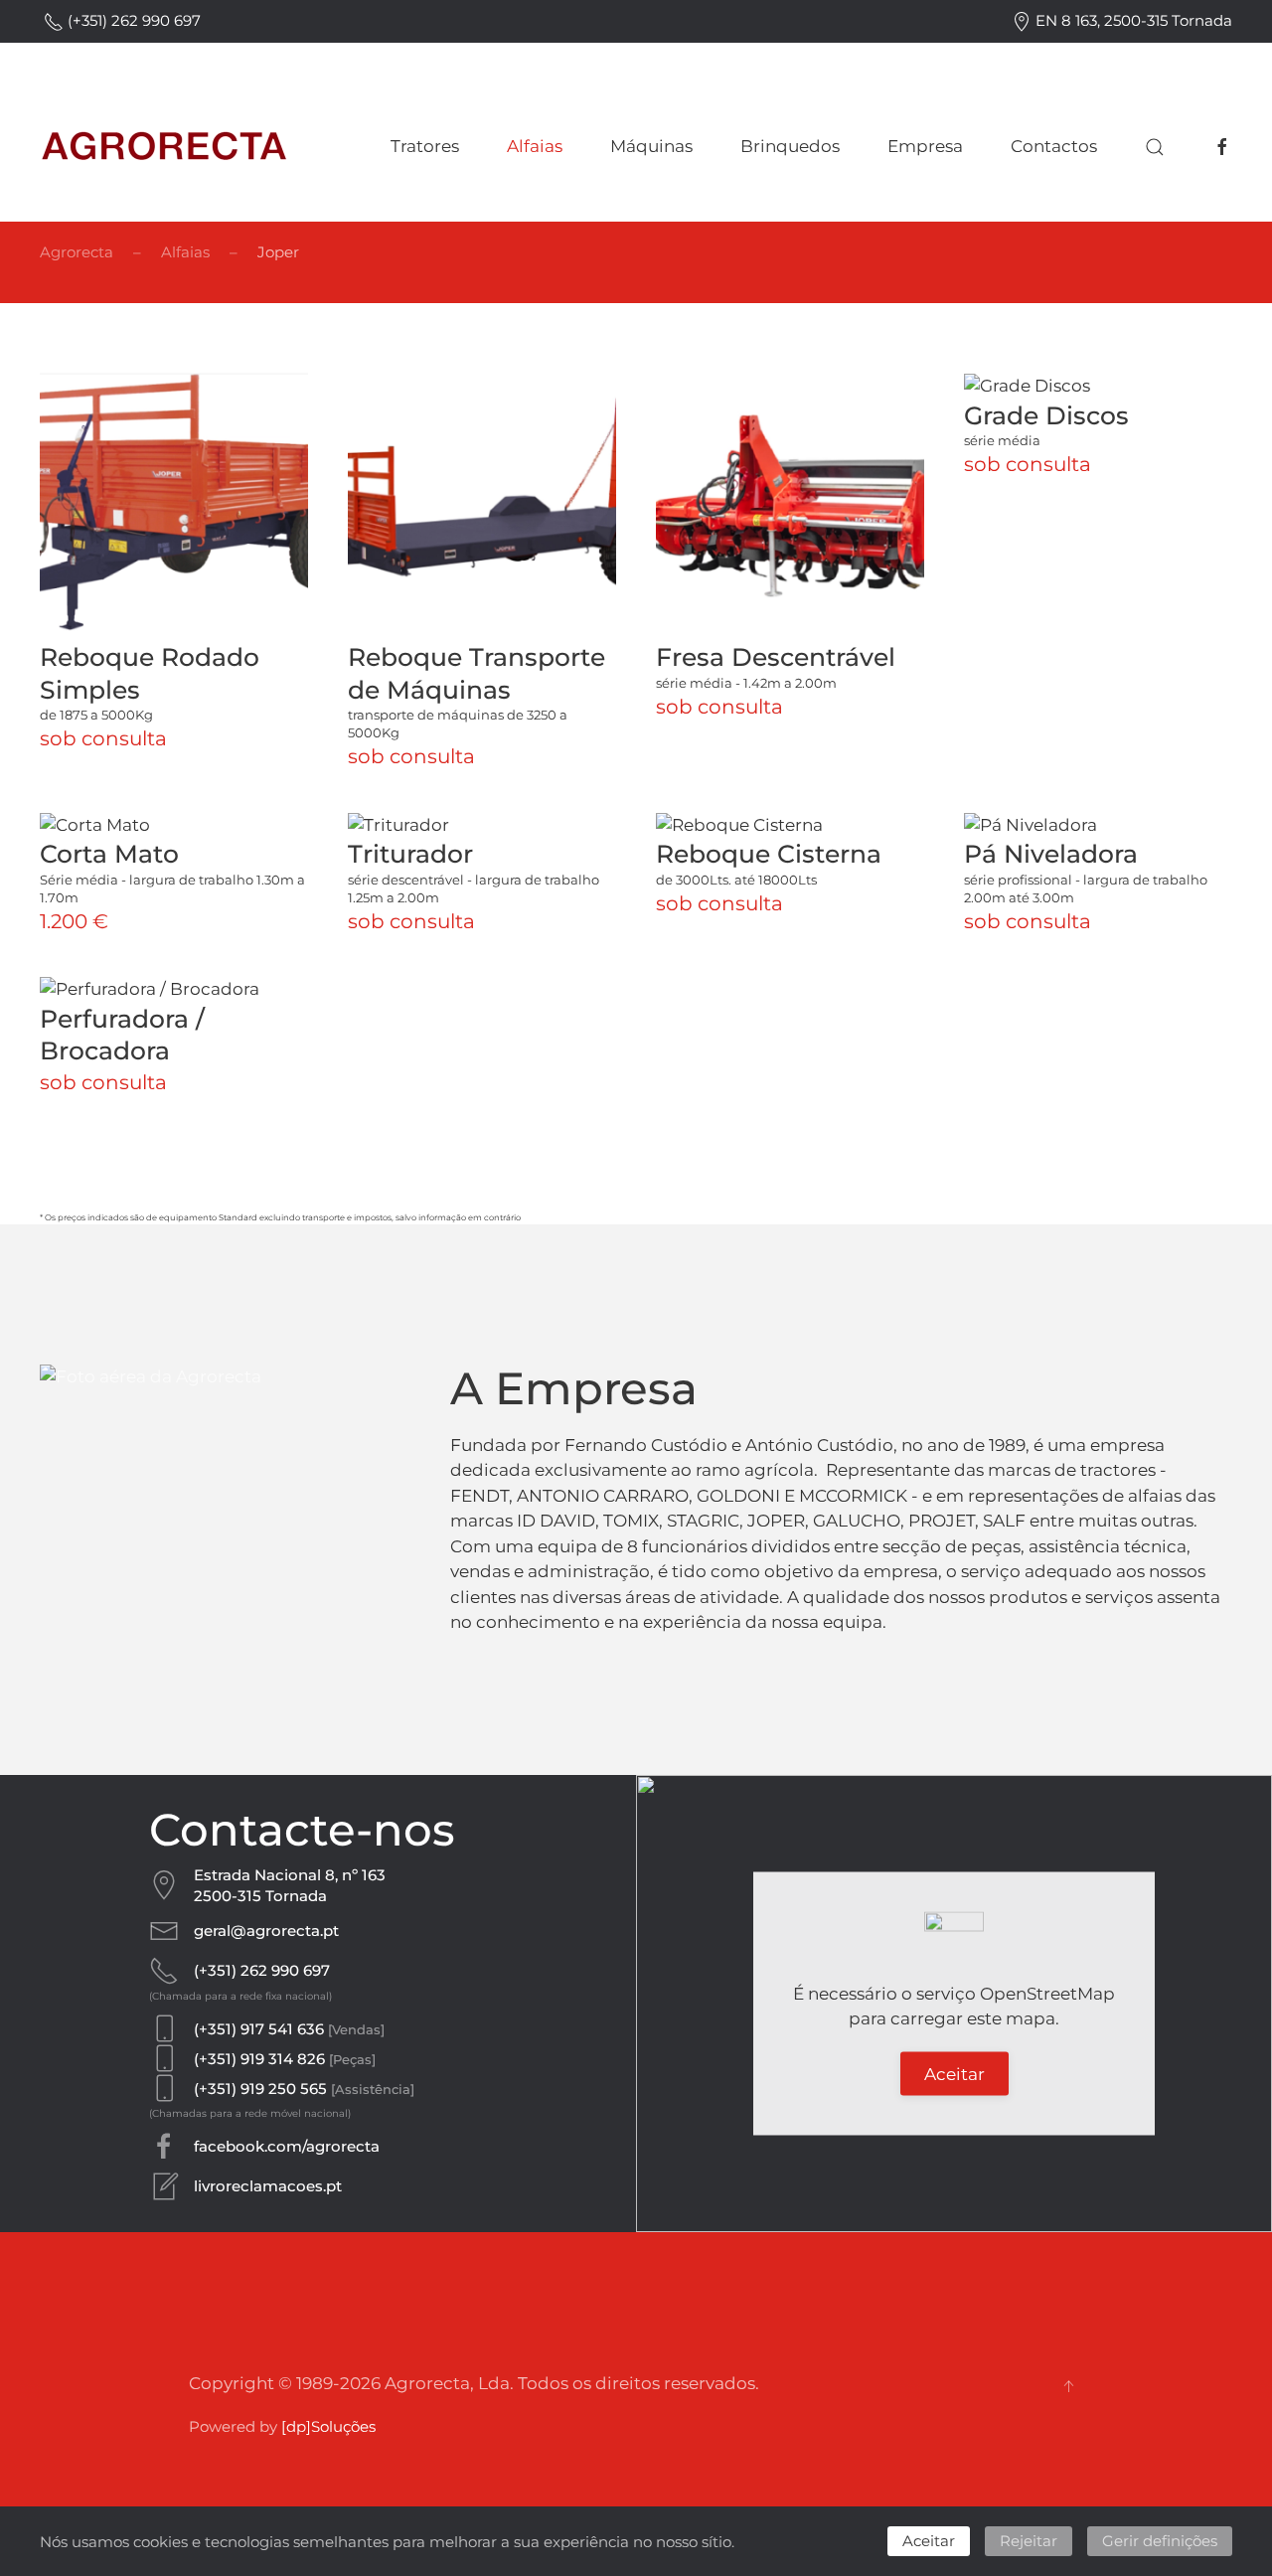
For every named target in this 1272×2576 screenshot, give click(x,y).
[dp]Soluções (328, 2426)
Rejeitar (1029, 2541)
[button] (1155, 147)
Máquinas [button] (651, 146)
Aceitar (954, 2073)
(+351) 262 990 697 (132, 20)
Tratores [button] (425, 146)
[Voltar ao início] (164, 147)
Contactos (1054, 146)
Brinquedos (790, 146)
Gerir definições (1160, 2541)
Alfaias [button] (535, 146)
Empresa (925, 146)
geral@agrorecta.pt (266, 1931)
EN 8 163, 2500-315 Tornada (1132, 20)
